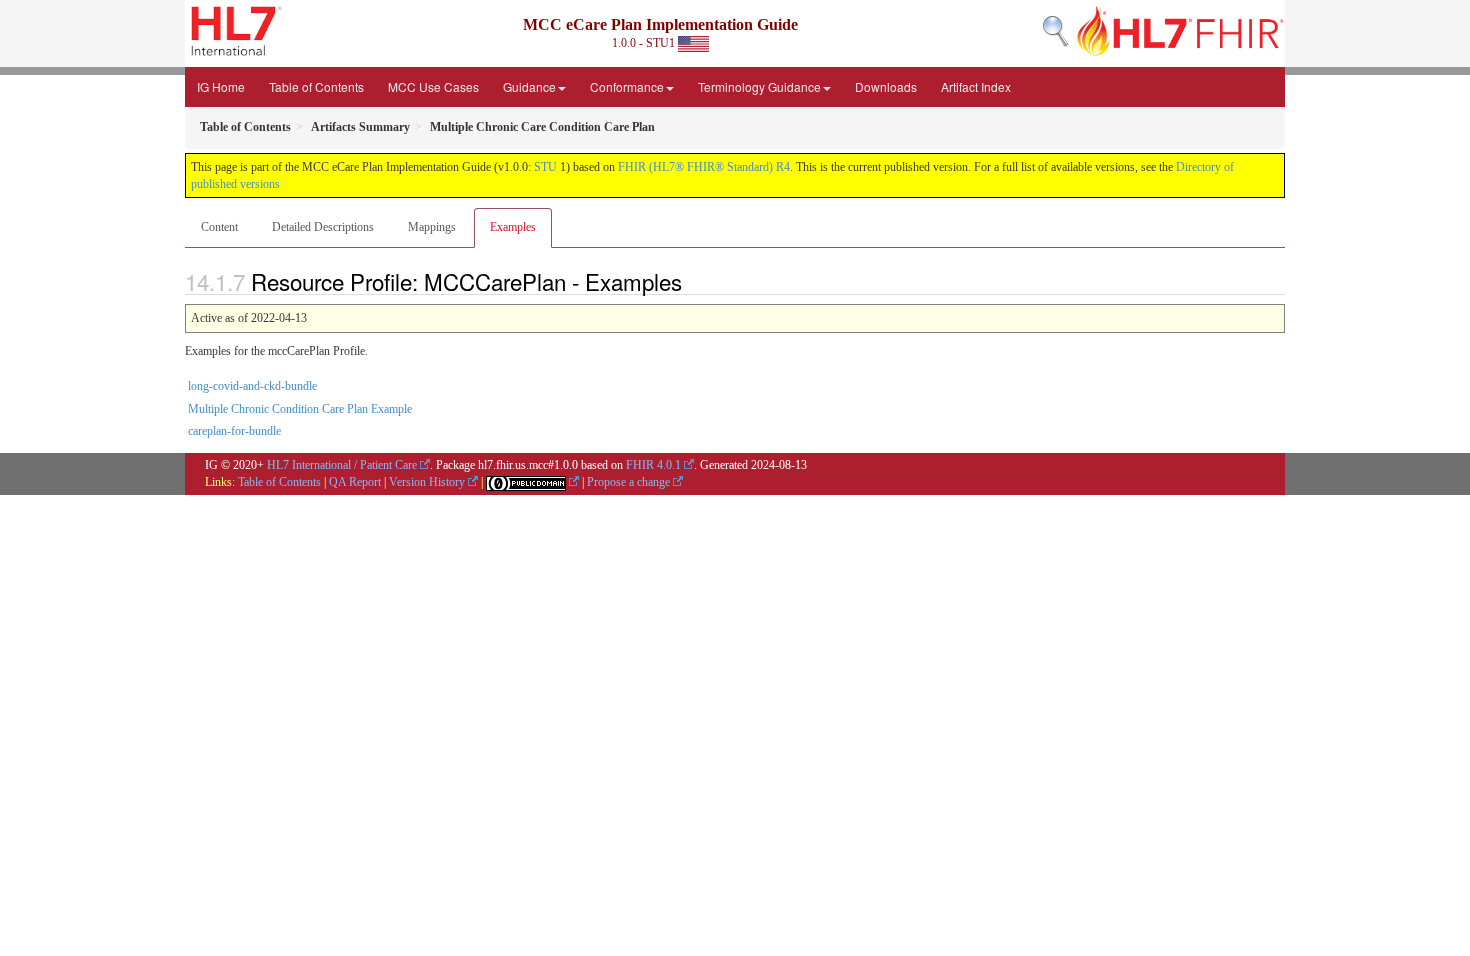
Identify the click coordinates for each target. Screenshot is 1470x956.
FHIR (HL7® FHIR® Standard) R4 (704, 167)
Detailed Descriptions (323, 227)
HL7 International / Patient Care (342, 465)
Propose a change (628, 482)
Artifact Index (976, 86)
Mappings (432, 227)
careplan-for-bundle (234, 431)
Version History (427, 482)
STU (545, 167)
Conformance (627, 86)
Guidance (529, 86)
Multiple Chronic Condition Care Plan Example (300, 409)
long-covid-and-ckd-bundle (252, 386)
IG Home (221, 86)
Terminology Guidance (759, 86)
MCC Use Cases (433, 86)
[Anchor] (693, 281)
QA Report (355, 482)
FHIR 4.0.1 (653, 465)
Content (219, 227)
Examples (513, 227)
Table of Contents (316, 86)
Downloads (886, 86)
